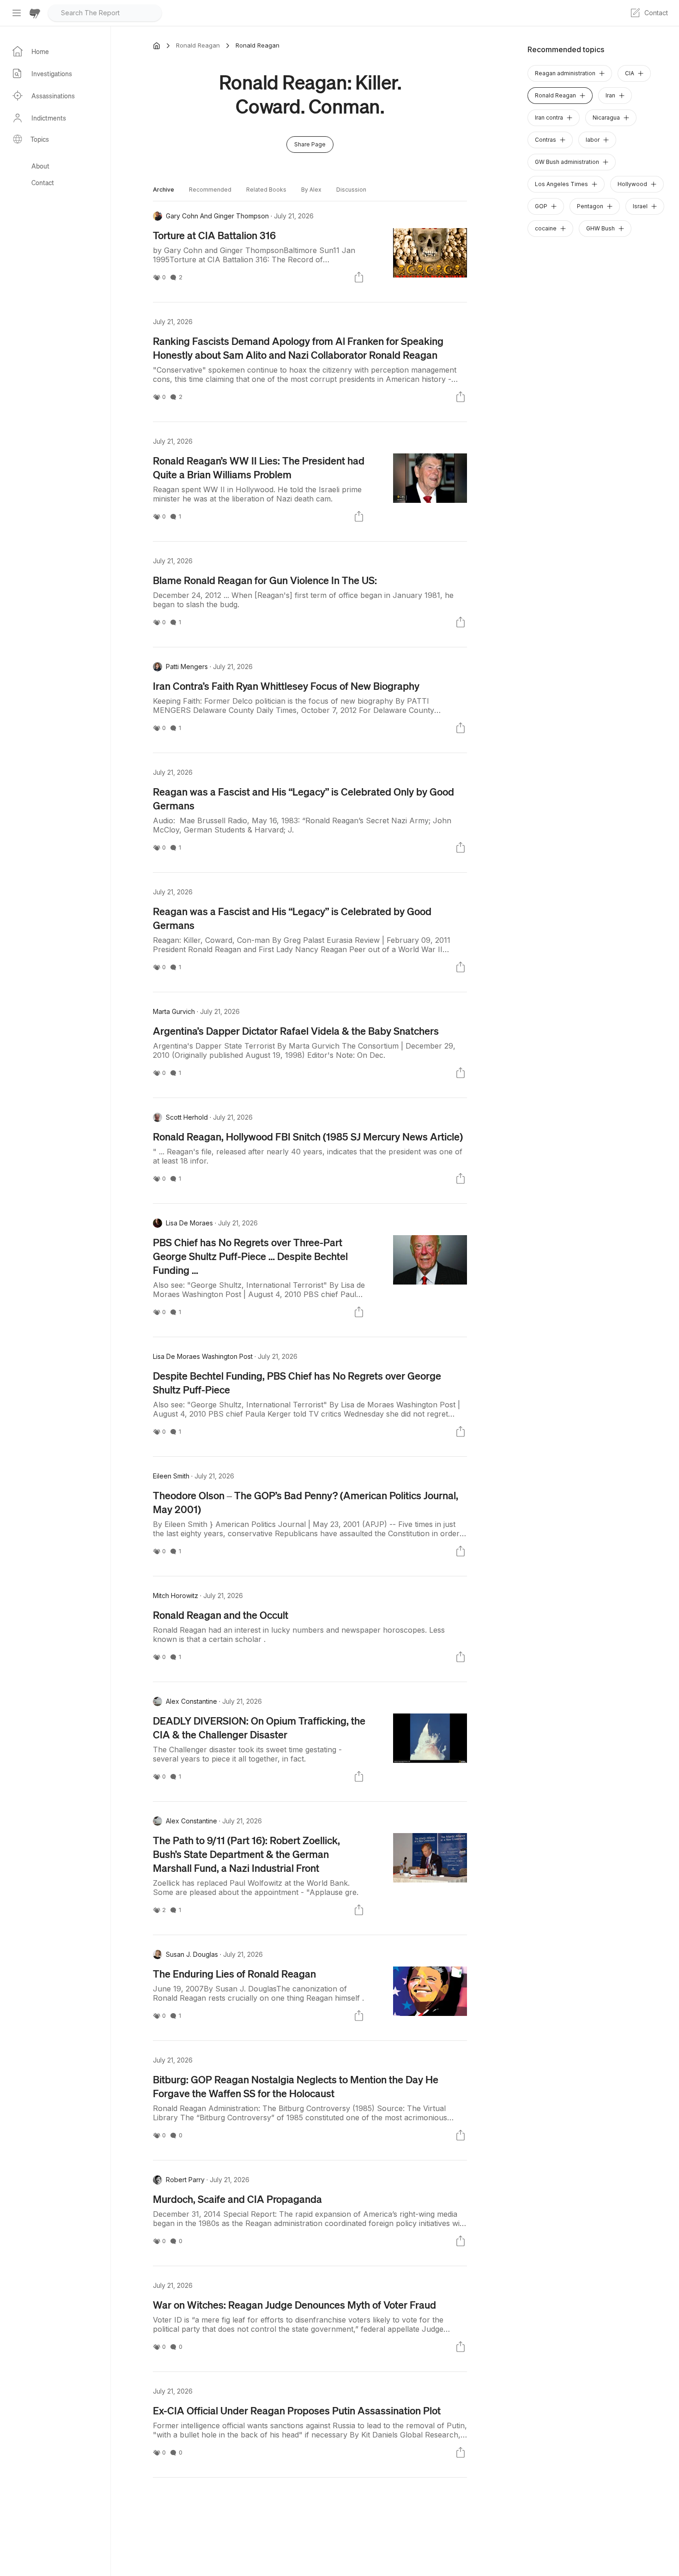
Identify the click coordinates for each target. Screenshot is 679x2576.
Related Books (266, 190)
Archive (164, 190)
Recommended (210, 190)
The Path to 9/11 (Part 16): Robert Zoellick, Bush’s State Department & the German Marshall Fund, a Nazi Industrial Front (246, 1854)
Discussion (351, 190)
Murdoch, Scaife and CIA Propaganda (237, 2199)
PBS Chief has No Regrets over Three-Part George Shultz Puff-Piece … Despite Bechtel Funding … (250, 1256)
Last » (309, 2513)
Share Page (310, 144)
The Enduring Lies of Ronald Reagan (234, 1973)
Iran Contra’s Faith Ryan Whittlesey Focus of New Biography (286, 686)
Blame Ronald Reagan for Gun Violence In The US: (265, 580)
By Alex (311, 190)
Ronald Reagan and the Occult (221, 1615)
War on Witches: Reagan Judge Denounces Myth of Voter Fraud (294, 2305)
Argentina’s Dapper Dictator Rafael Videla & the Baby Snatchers (296, 1031)
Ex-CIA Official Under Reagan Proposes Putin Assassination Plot (297, 2410)
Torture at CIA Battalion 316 (214, 235)
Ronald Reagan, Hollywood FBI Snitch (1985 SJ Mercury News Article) (308, 1136)
